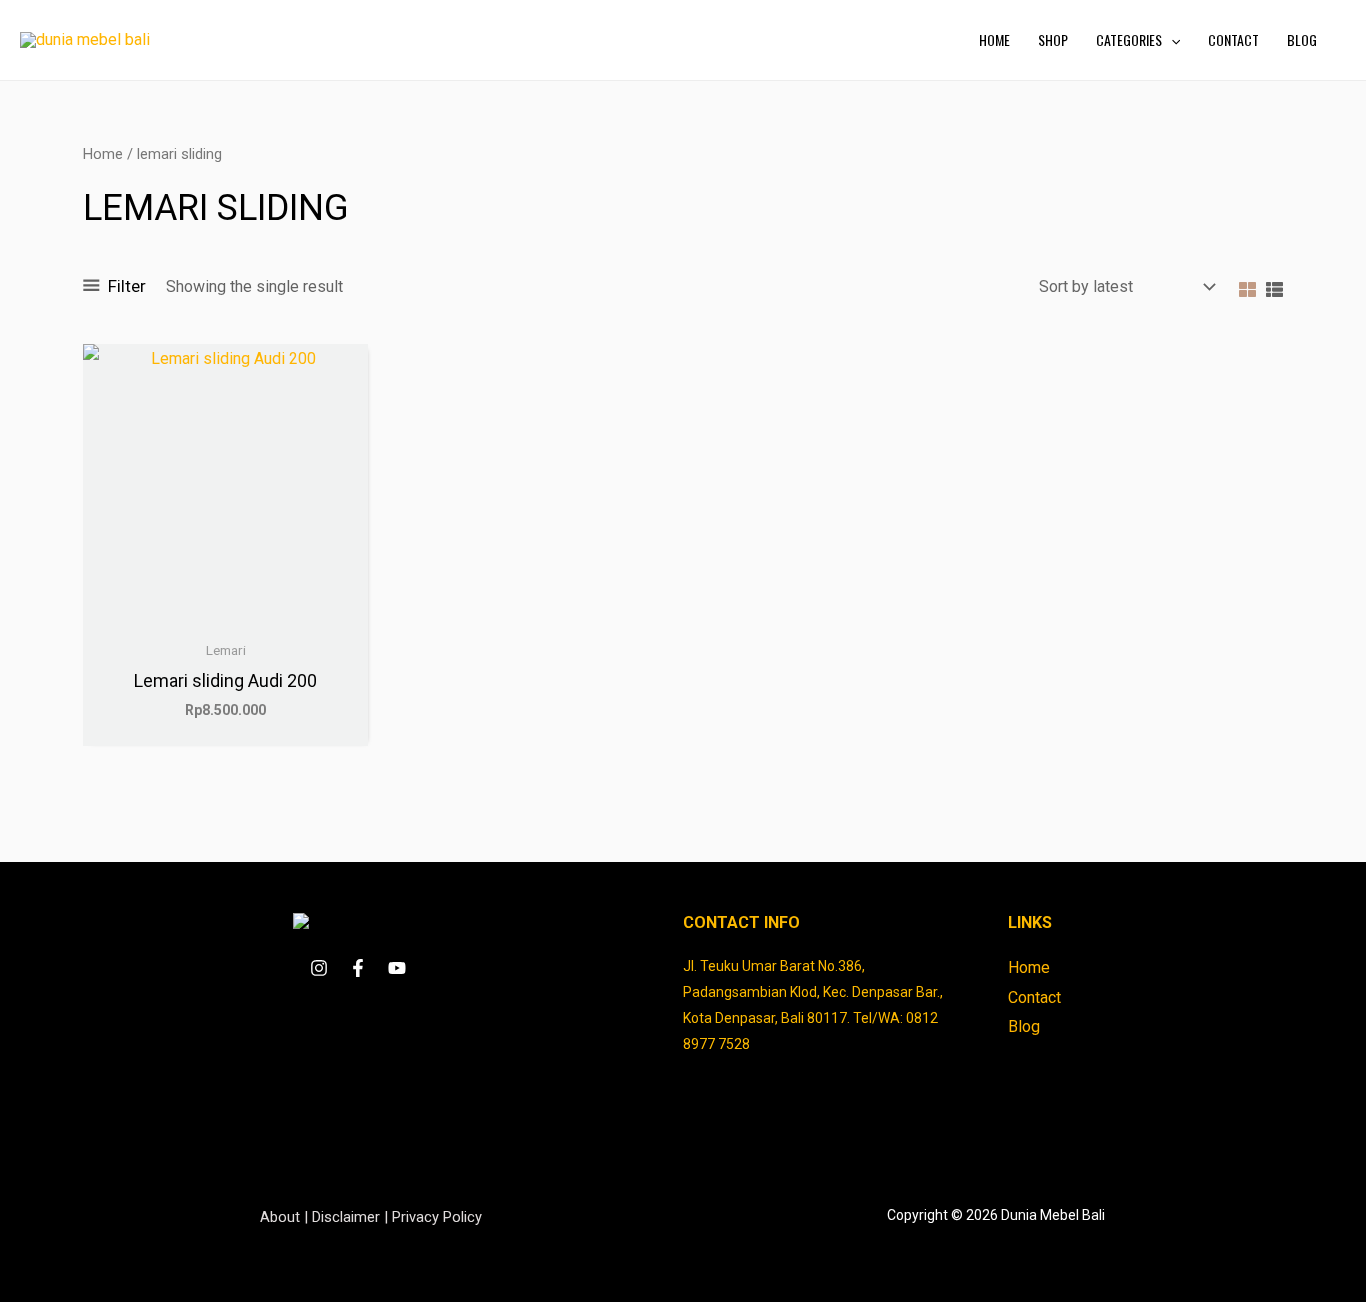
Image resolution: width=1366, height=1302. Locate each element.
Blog (1024, 1026)
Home (103, 154)
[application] (1171, 40)
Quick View (226, 611)
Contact (1034, 997)
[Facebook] (358, 968)
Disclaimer (346, 1217)
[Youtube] (397, 968)
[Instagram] (319, 968)
